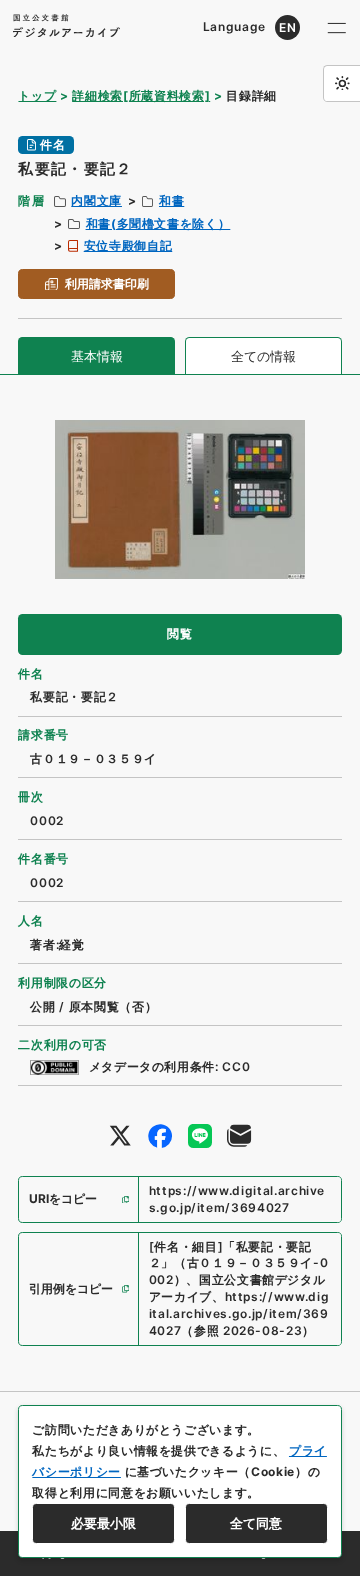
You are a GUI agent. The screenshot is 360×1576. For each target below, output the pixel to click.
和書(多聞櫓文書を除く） (158, 223)
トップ (37, 95)
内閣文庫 (96, 200)
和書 (171, 200)
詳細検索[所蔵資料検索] (141, 95)
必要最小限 (103, 1523)
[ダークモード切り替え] (341, 83)
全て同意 (256, 1523)
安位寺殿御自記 (128, 245)
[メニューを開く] (337, 27)
